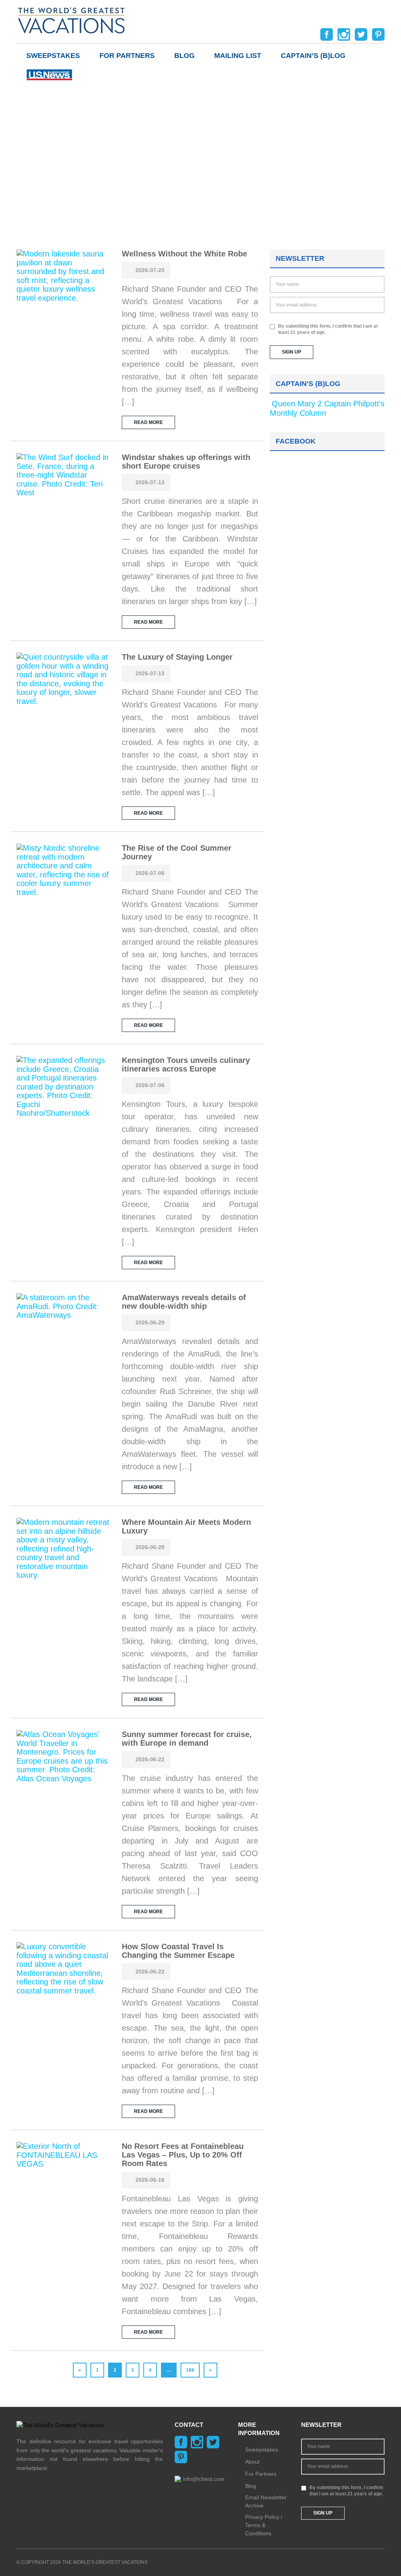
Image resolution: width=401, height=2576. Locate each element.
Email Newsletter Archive (266, 2501)
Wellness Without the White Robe (184, 254)
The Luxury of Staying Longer (177, 657)
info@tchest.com (204, 2479)
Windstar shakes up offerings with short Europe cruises (186, 462)
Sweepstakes (53, 56)
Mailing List (238, 56)
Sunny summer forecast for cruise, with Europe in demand (187, 1739)
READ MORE (148, 422)
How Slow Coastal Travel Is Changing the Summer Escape (178, 1951)
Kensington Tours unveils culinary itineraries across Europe (186, 1064)
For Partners (127, 56)
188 (190, 2370)
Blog (184, 56)
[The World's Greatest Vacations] (71, 20)
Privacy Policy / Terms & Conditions (264, 2525)
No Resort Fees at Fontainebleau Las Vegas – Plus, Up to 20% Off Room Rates (183, 2155)
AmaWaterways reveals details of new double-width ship (184, 1302)
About (252, 2462)
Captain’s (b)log (313, 56)
